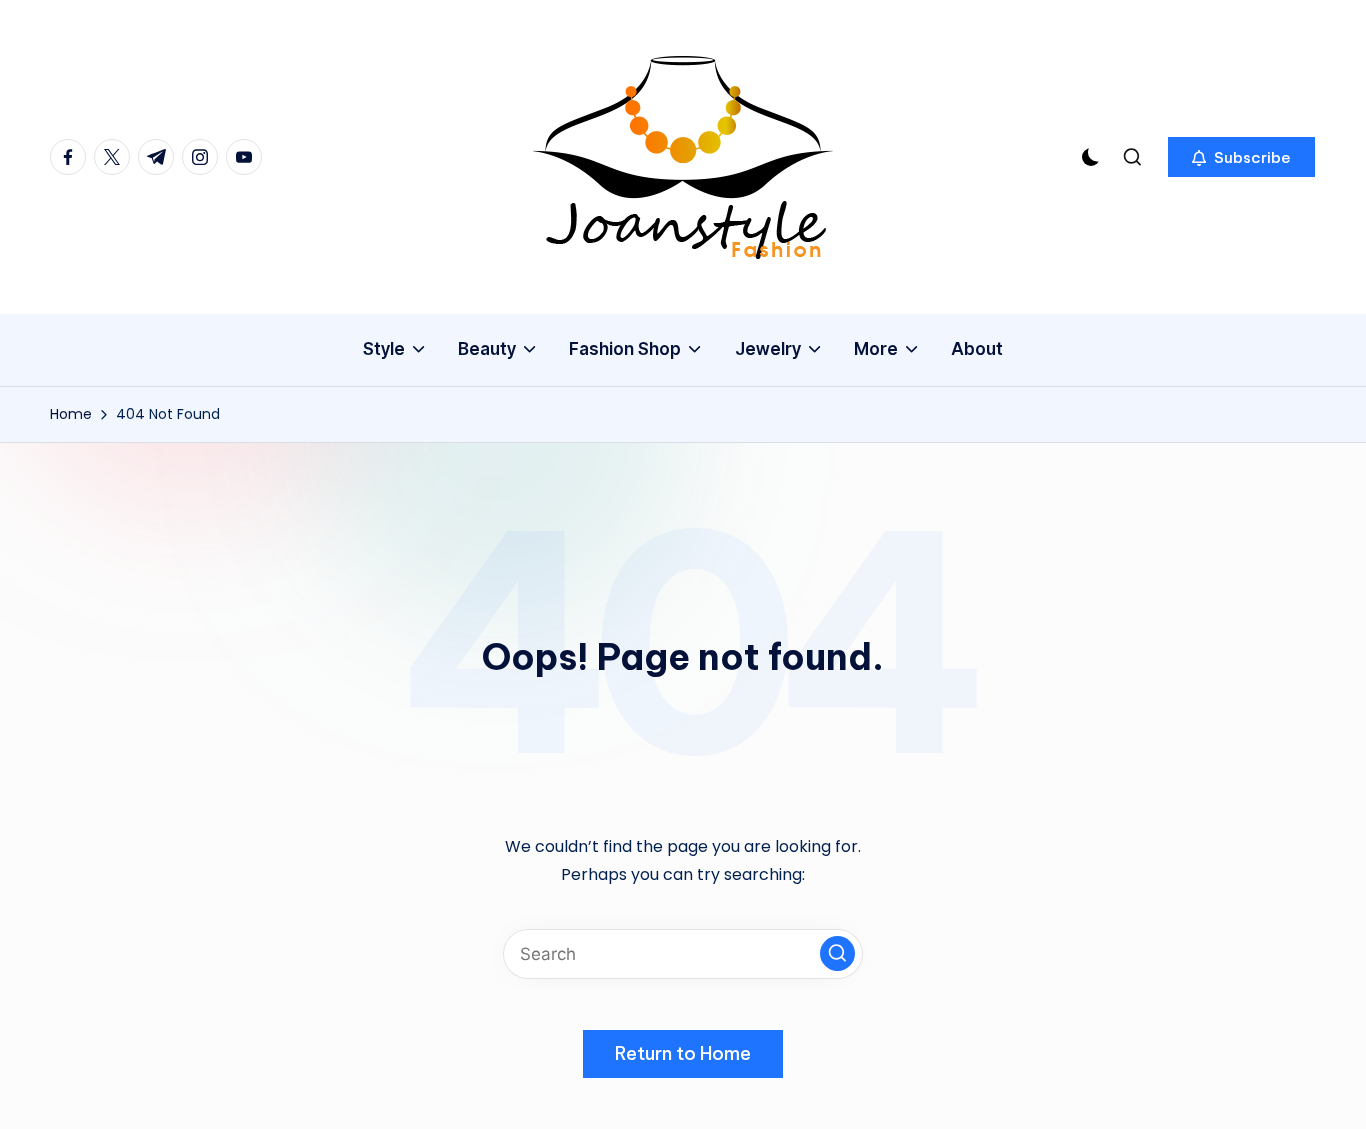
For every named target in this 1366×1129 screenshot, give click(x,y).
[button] (1241, 157)
